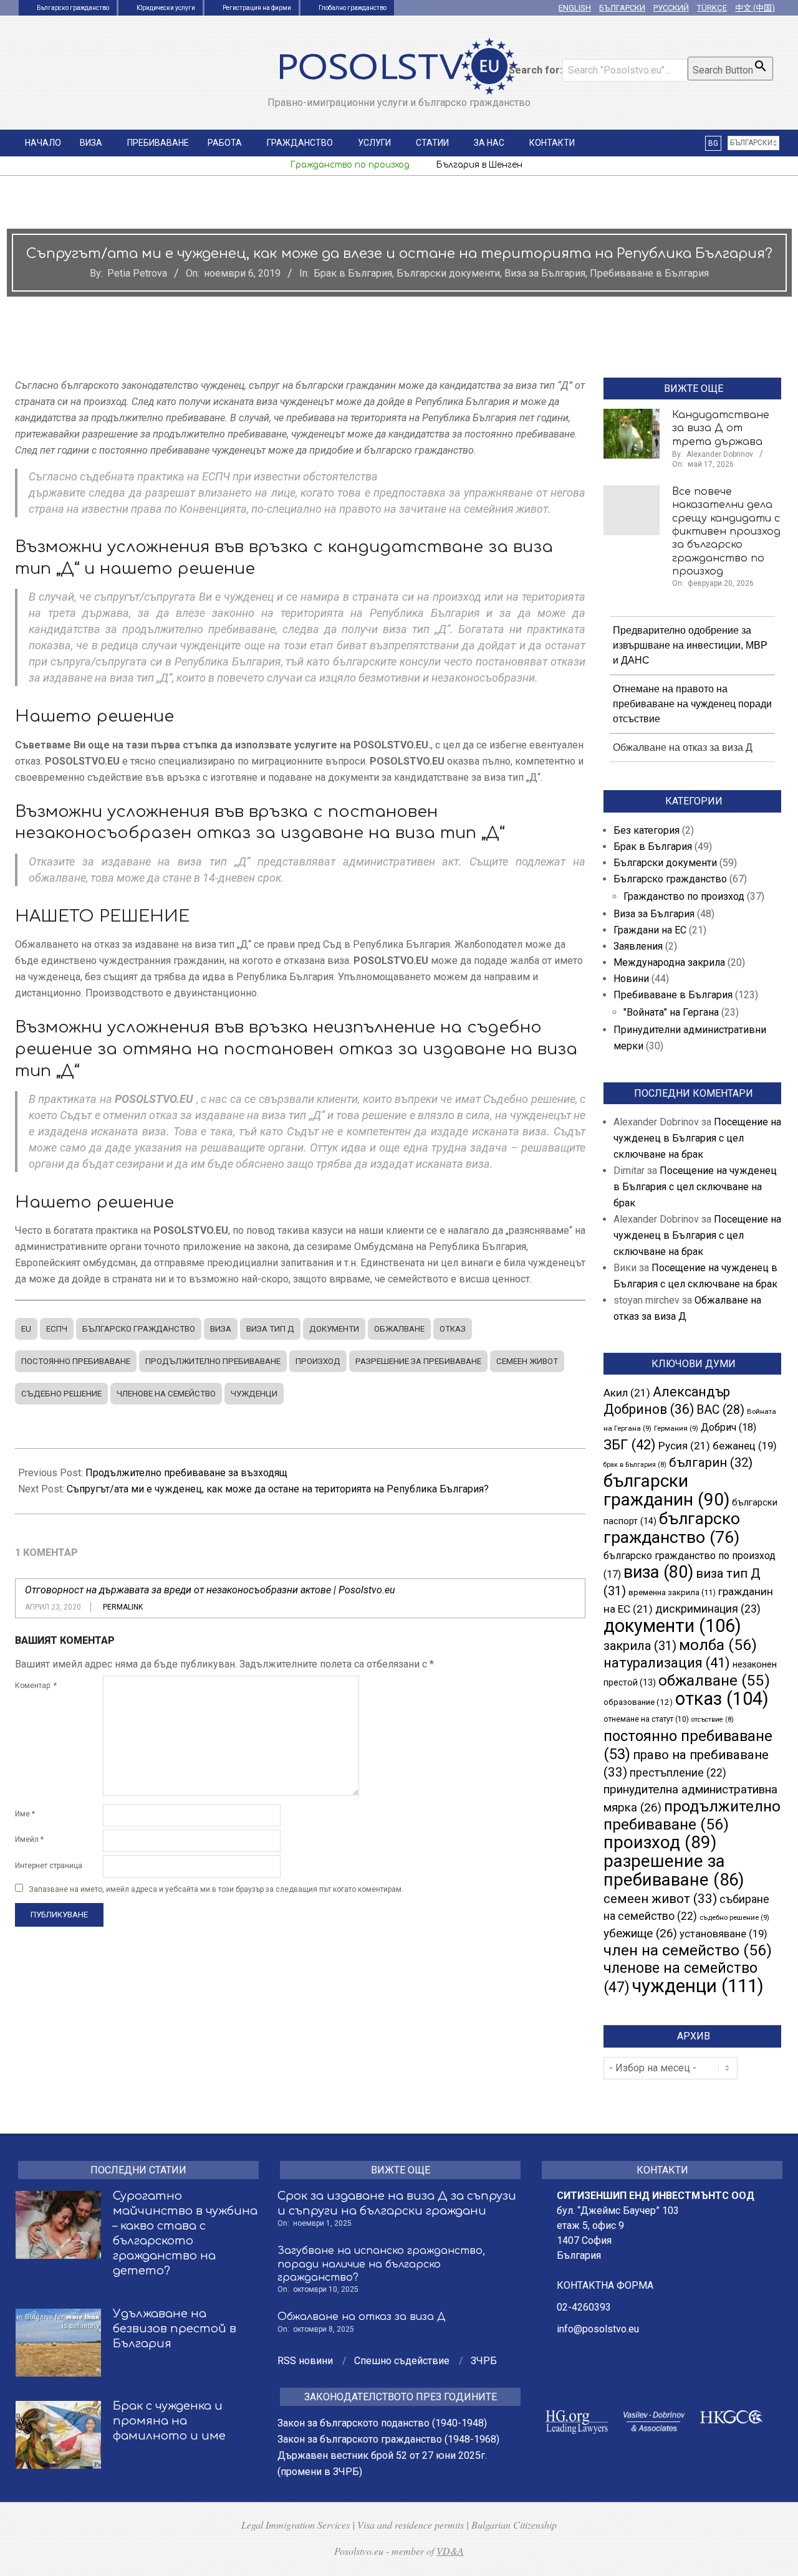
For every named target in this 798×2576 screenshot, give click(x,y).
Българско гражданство (670, 879)
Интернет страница (49, 1866)
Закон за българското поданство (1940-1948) (382, 2423)
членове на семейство (166, 1394)
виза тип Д (270, 1329)
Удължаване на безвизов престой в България (175, 2329)
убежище (640, 1934)
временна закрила (672, 1592)
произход (318, 1361)
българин (711, 1462)
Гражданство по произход (684, 896)
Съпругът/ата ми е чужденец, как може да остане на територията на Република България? (278, 1489)
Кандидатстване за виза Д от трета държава (721, 428)
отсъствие (713, 1720)
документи (334, 1329)
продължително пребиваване (213, 1361)
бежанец (745, 1446)
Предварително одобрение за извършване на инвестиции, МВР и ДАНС (690, 645)
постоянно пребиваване (76, 1361)
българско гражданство (139, 1329)
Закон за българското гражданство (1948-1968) (388, 2439)
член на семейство (688, 1950)
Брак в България (353, 273)
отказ (453, 1329)
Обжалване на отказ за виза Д (683, 747)
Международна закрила (669, 962)
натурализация (667, 1663)
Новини (631, 979)
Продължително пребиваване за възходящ (186, 1473)
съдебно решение (61, 1394)
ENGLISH (575, 8)
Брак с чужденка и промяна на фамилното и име (169, 2421)
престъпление (678, 1773)
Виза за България (545, 273)
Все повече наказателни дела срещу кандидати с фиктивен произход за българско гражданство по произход (726, 532)
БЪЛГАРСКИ (622, 8)
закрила (640, 1646)
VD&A (450, 2551)
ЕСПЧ (57, 1329)
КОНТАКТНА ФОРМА (605, 2285)
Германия (676, 1428)
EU (26, 1329)
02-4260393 (584, 2307)
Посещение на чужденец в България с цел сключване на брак (697, 1138)
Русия (684, 1446)
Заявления (638, 946)
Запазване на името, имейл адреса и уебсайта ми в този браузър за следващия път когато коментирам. (216, 1889)
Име (25, 1814)
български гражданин (666, 1490)
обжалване (399, 1329)
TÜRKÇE (712, 8)
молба (718, 1645)
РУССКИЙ (671, 8)
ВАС (720, 1410)
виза (221, 1329)
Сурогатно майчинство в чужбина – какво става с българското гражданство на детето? (185, 2233)
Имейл (29, 1839)
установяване (723, 1934)
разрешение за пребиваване (418, 1361)
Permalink (123, 1607)
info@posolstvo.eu (598, 2329)
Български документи (448, 273)
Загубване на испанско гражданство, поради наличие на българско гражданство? (381, 2264)
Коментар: (36, 1686)
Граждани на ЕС (650, 930)
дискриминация (708, 1609)
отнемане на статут (646, 1719)
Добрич (728, 1427)
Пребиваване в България (649, 273)
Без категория (647, 830)
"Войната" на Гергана (671, 1012)
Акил (627, 1393)
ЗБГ (630, 1444)
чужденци (254, 1394)
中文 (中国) (755, 8)
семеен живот (527, 1361)
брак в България (635, 1465)
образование (638, 1702)
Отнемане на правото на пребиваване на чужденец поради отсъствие (692, 704)
